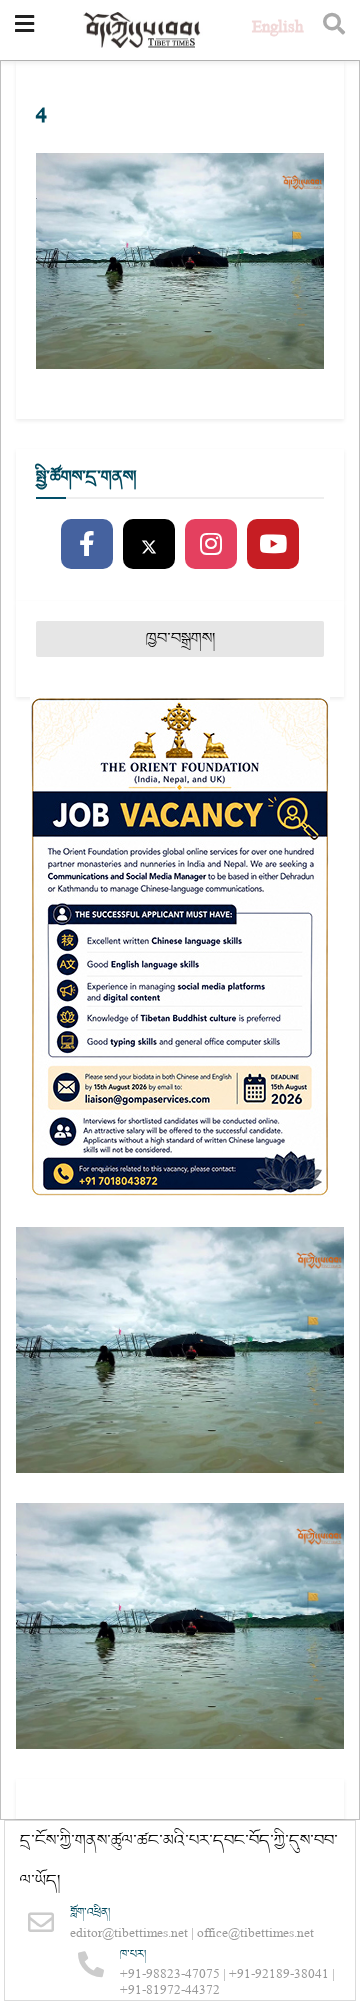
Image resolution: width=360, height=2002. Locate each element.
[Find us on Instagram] (211, 545)
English (277, 29)
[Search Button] (334, 30)
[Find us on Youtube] (273, 545)
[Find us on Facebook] (87, 545)
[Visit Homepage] (143, 30)
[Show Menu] (24, 30)
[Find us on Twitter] (149, 545)
